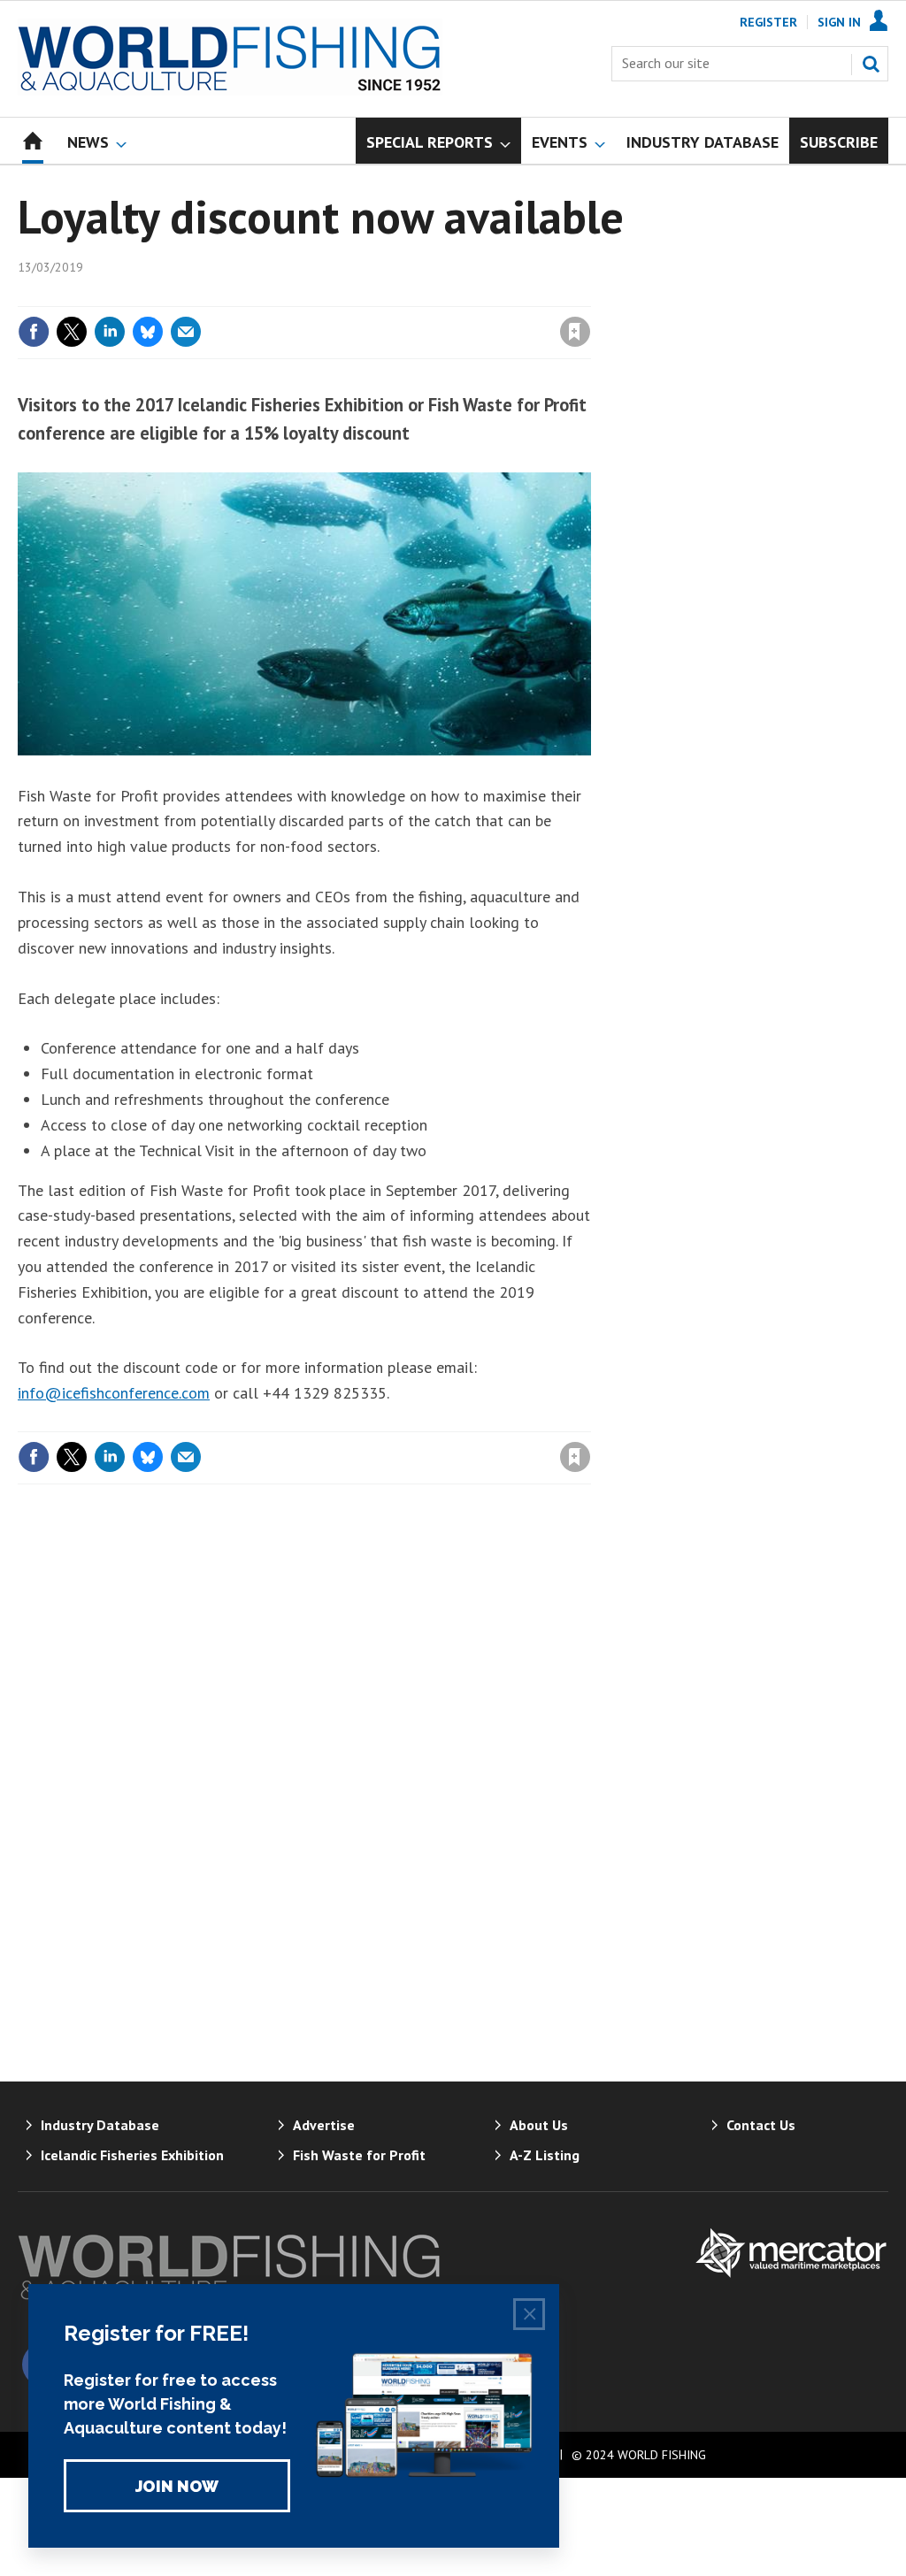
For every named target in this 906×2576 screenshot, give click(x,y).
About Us (539, 2125)
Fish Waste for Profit (359, 2155)
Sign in (367, 295)
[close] (590, 295)
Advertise (324, 2125)
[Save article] (575, 332)
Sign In (839, 22)
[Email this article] (186, 332)
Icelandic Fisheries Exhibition (132, 2155)
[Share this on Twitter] (72, 332)
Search (871, 64)
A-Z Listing (545, 2155)
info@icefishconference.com (114, 1393)
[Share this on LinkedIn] (110, 332)
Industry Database (100, 2125)
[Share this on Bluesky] (148, 332)
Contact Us (761, 2125)
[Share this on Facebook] (34, 332)
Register (768, 22)
